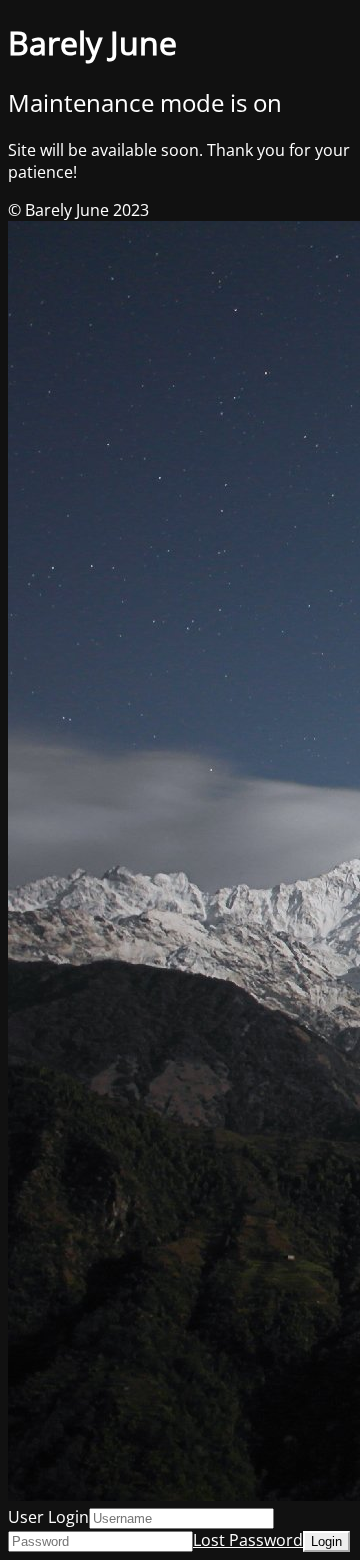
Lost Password (248, 1540)
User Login (48, 1517)
